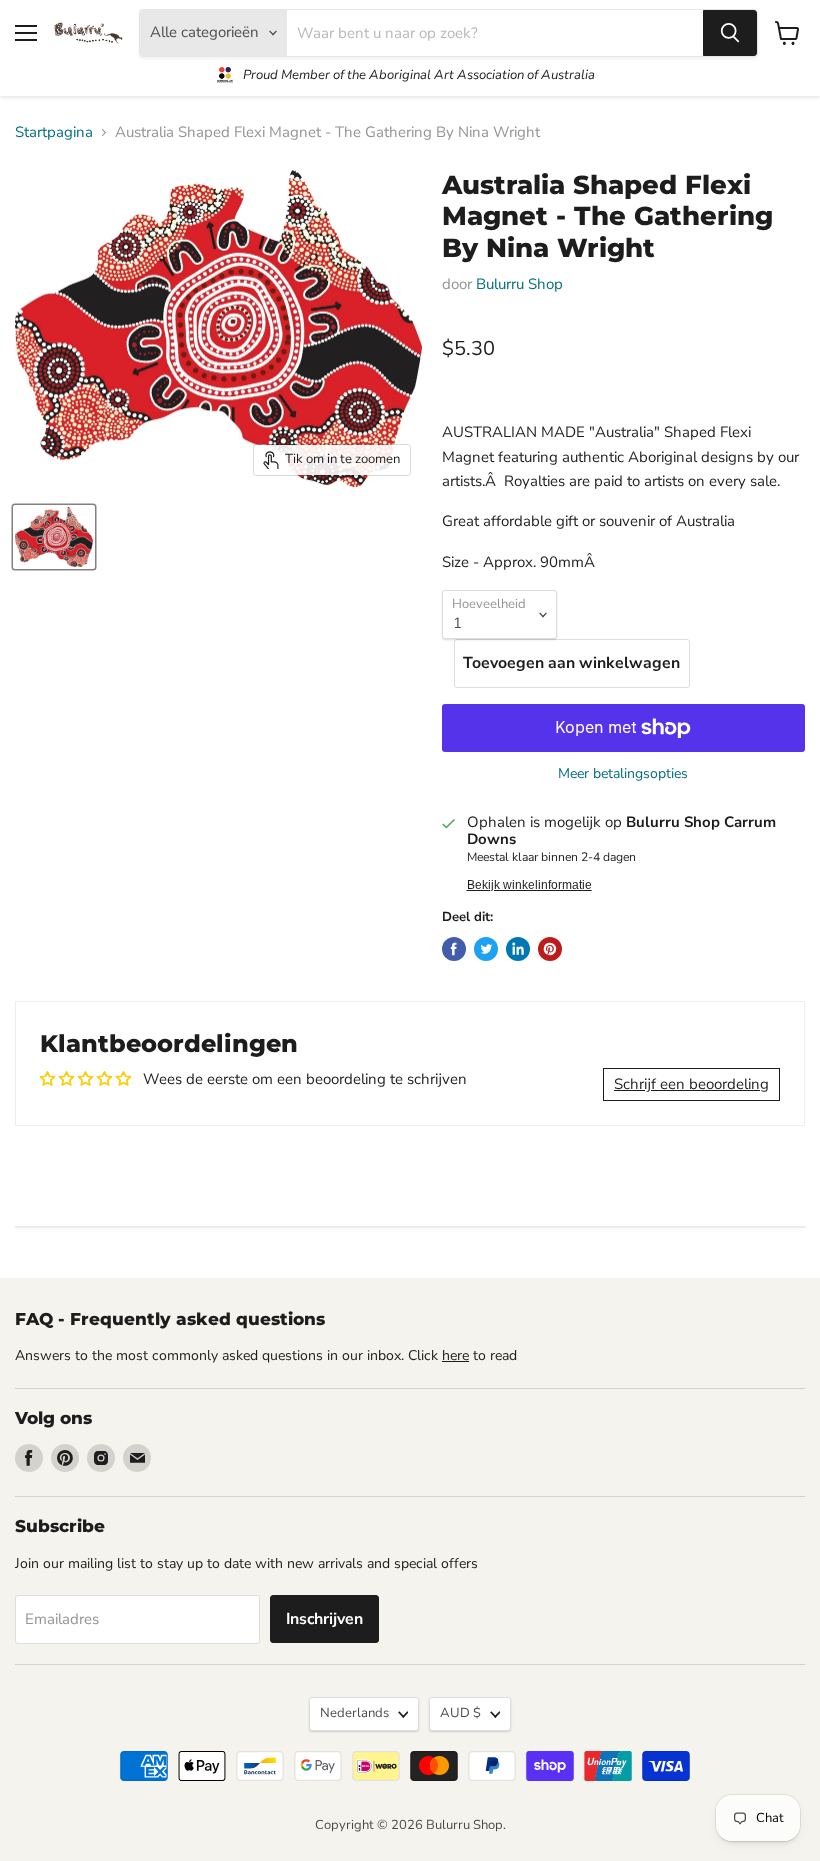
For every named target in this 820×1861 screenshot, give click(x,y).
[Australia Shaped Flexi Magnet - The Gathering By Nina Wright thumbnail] (54, 537)
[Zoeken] (730, 33)
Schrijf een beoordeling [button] (691, 1084)
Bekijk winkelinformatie (529, 885)
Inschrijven (324, 1619)
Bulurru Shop (519, 284)
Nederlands (354, 1713)
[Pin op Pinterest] (550, 949)
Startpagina (54, 132)
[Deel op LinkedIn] (518, 949)
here (455, 1355)
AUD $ (460, 1713)
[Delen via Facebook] (454, 949)
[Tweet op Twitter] (486, 949)
